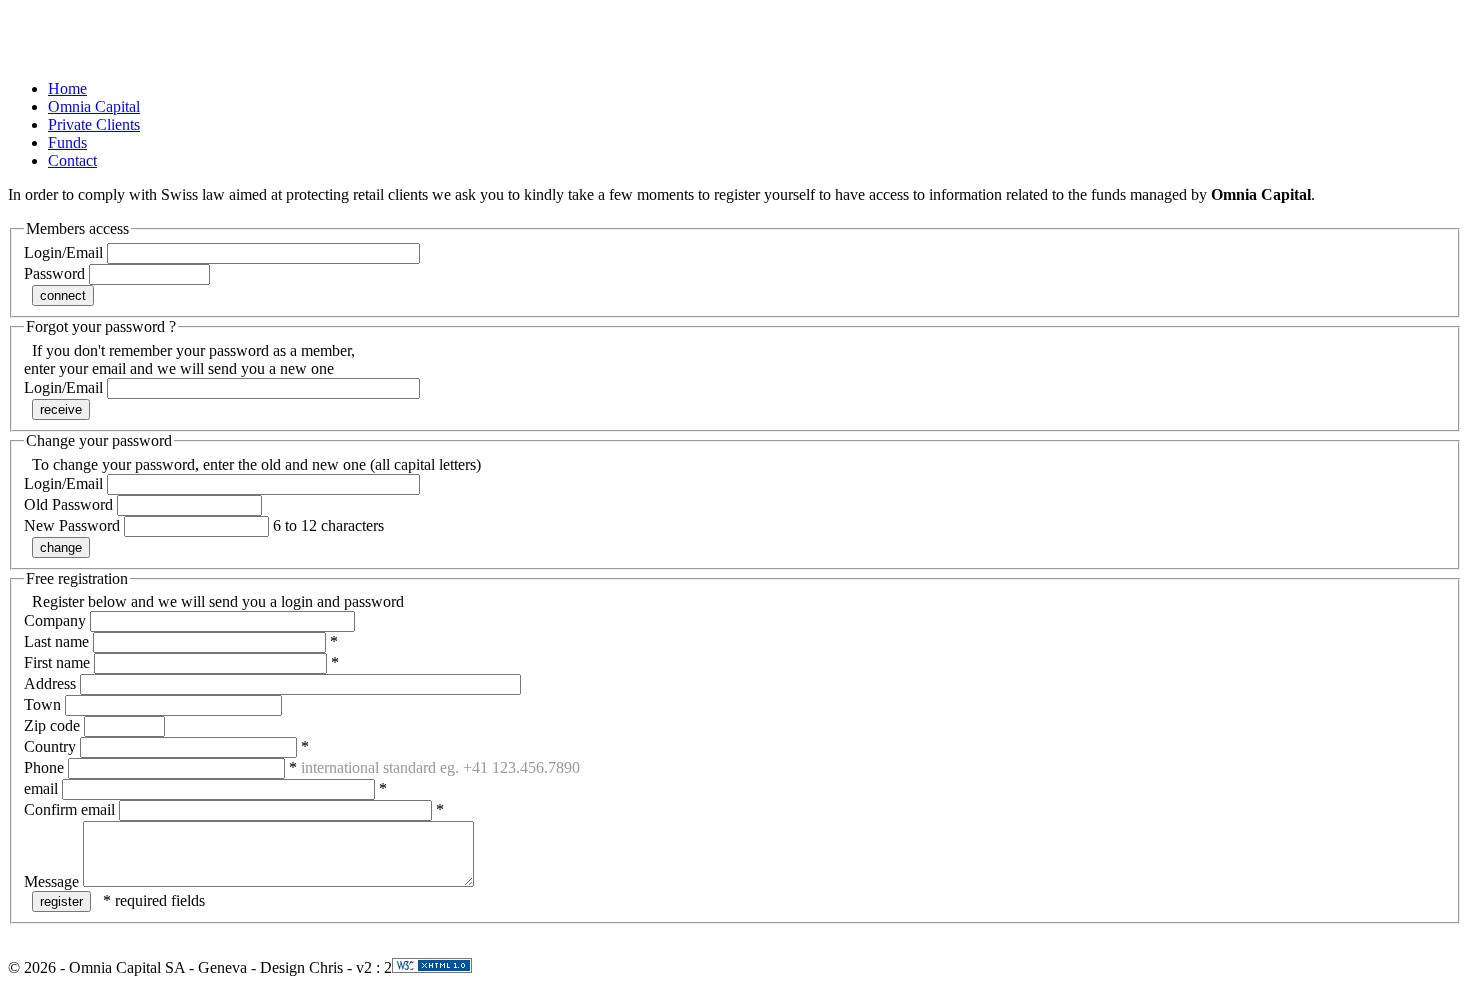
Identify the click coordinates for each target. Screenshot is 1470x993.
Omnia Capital (94, 106)
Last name (56, 641)
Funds (67, 142)
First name (57, 662)
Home (67, 88)
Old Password (68, 504)
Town (42, 704)
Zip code (52, 725)
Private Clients (94, 124)
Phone (44, 767)
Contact (72, 160)
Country (50, 746)
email (41, 788)
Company (55, 620)
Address (50, 683)
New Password (72, 525)
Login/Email (63, 252)
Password (54, 273)
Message (51, 881)
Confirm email (69, 809)
